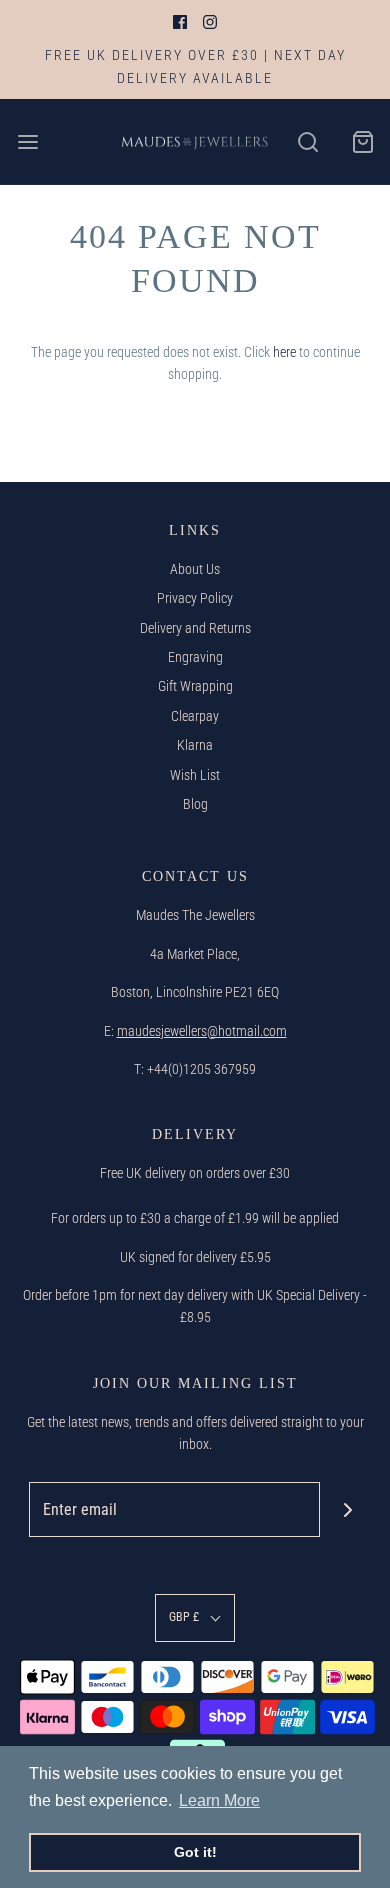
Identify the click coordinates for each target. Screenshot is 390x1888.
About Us (195, 569)
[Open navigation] (27, 141)
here (284, 352)
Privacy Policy (195, 598)
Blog (195, 804)
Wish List (195, 775)
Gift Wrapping (195, 686)
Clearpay (195, 716)
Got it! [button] (195, 1852)
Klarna (195, 745)
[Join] (347, 1509)
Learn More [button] (219, 1800)
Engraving (195, 657)
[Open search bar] (307, 141)
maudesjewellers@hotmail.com (202, 1031)
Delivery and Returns (195, 628)
